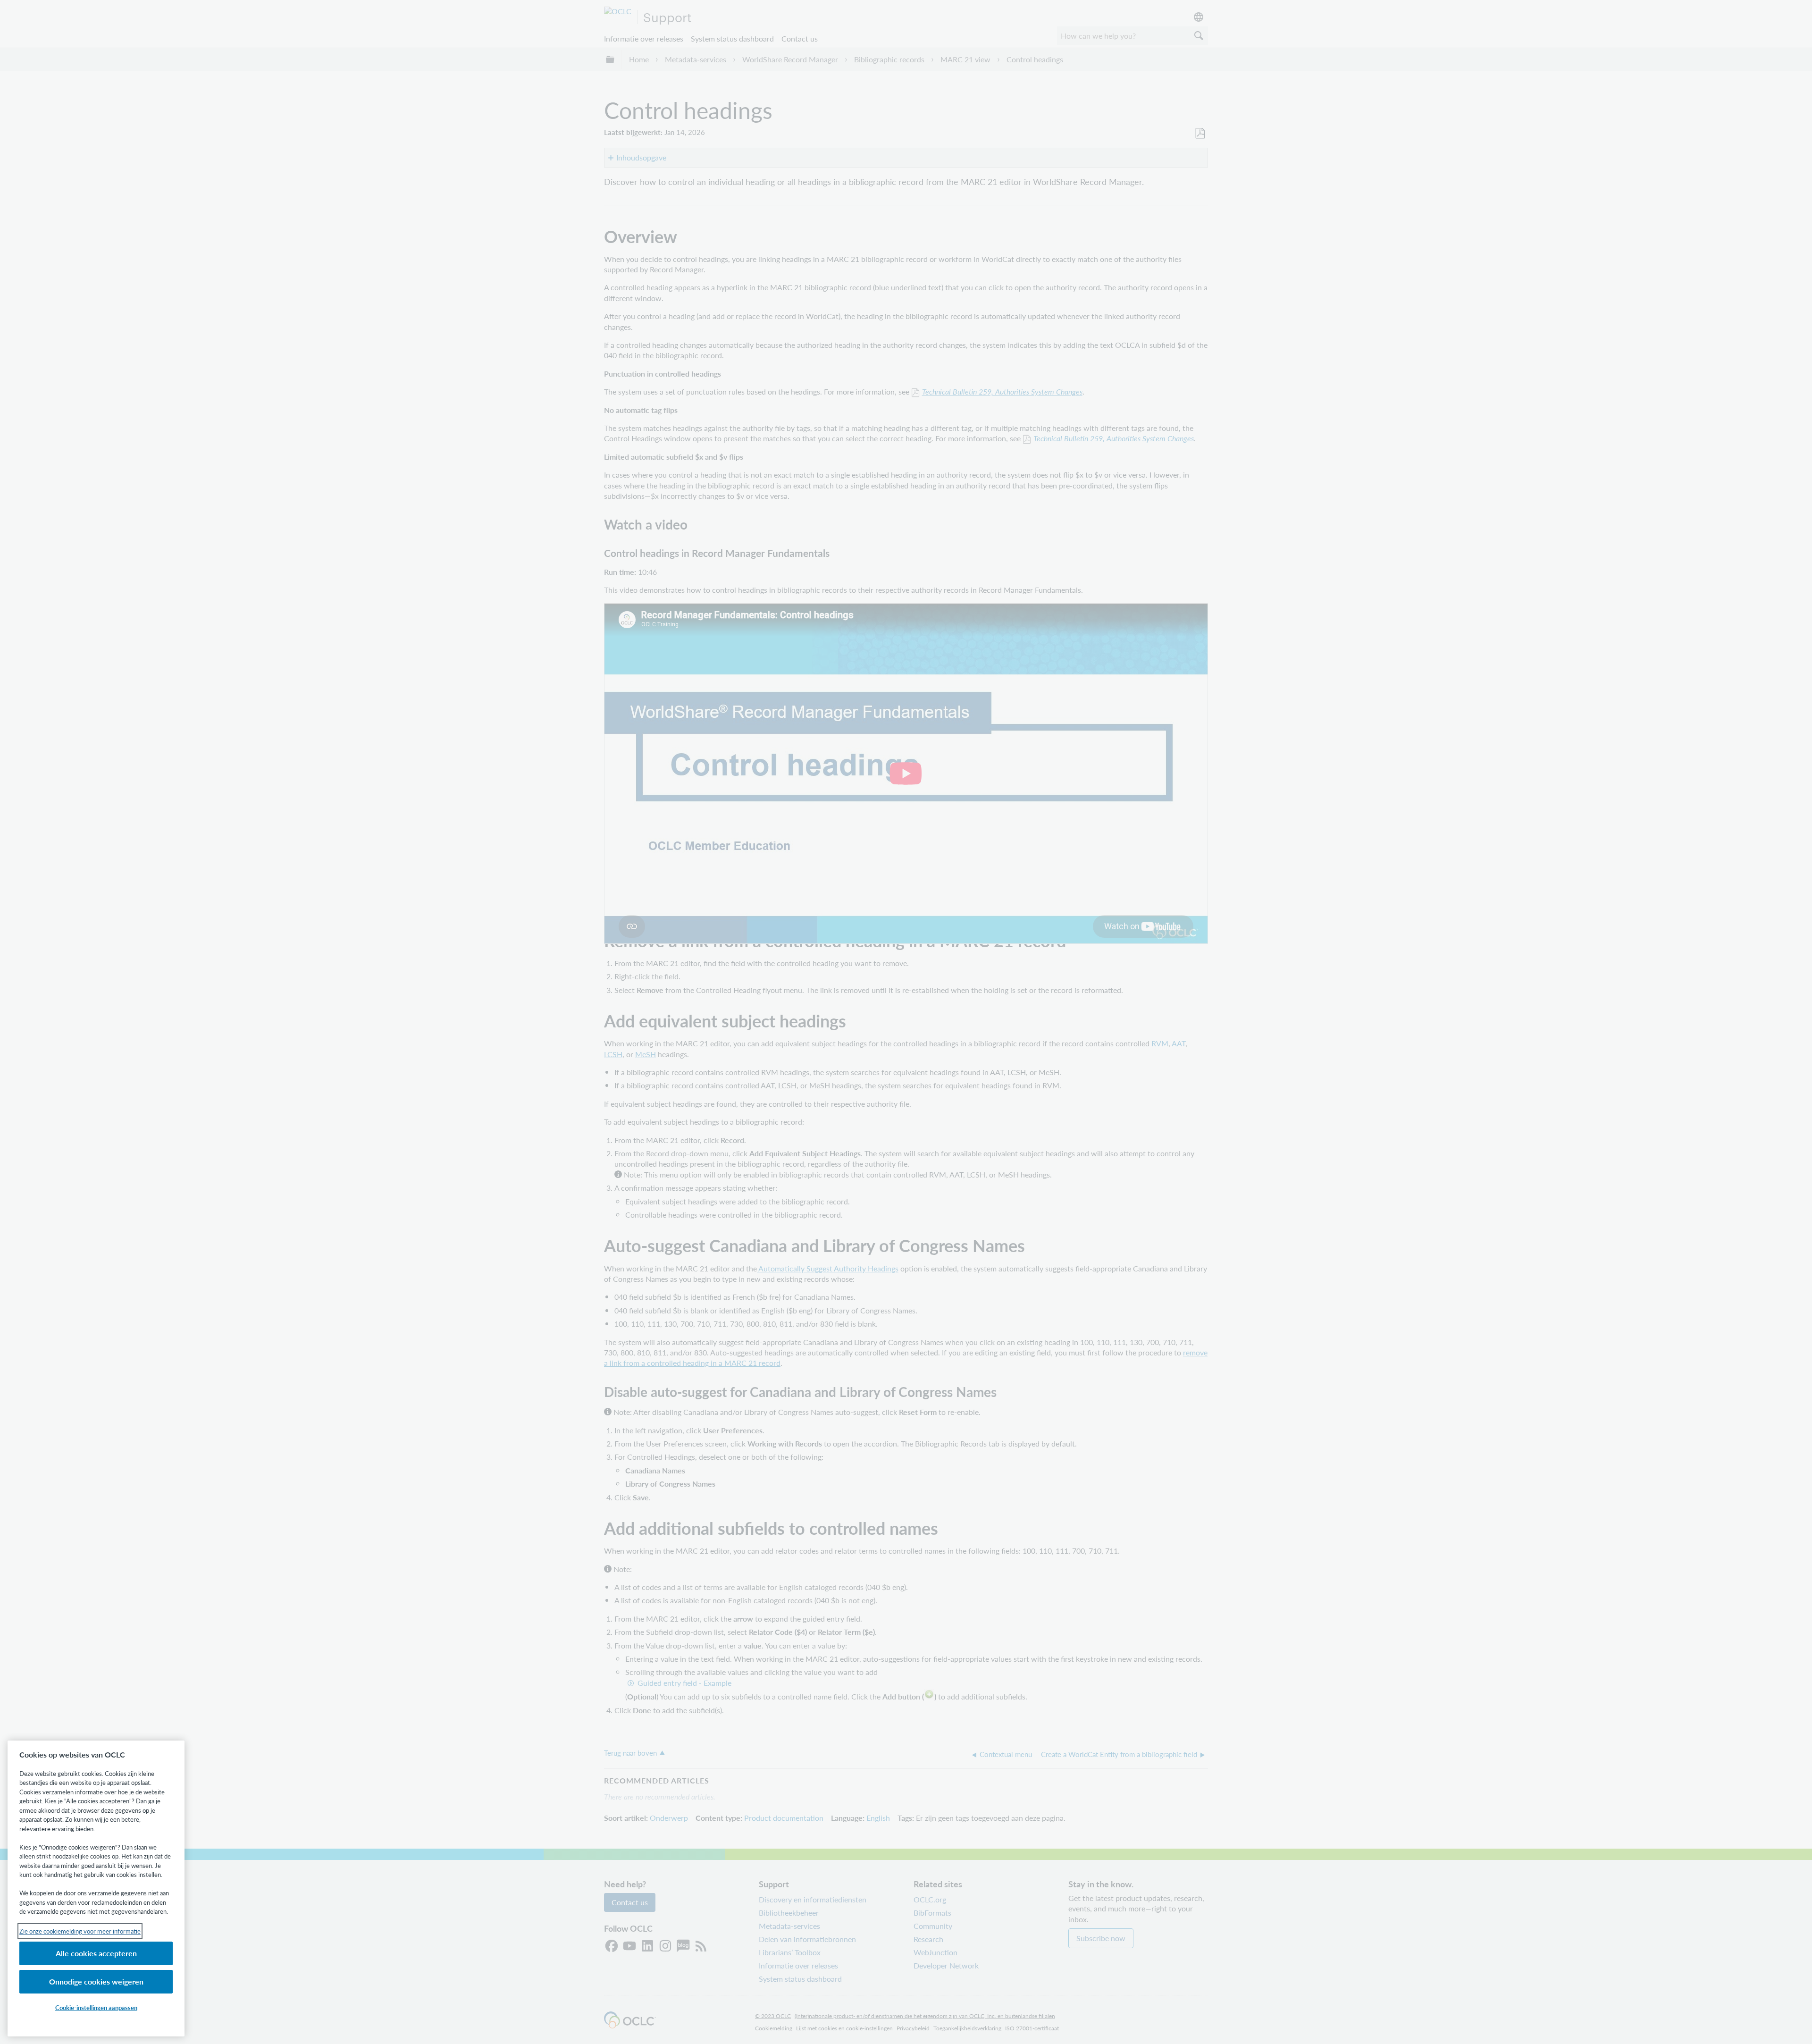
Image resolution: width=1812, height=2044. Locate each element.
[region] (96, 1888)
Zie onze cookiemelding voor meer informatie (80, 1931)
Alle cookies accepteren (96, 1953)
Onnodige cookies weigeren (96, 1981)
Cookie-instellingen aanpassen (96, 2007)
